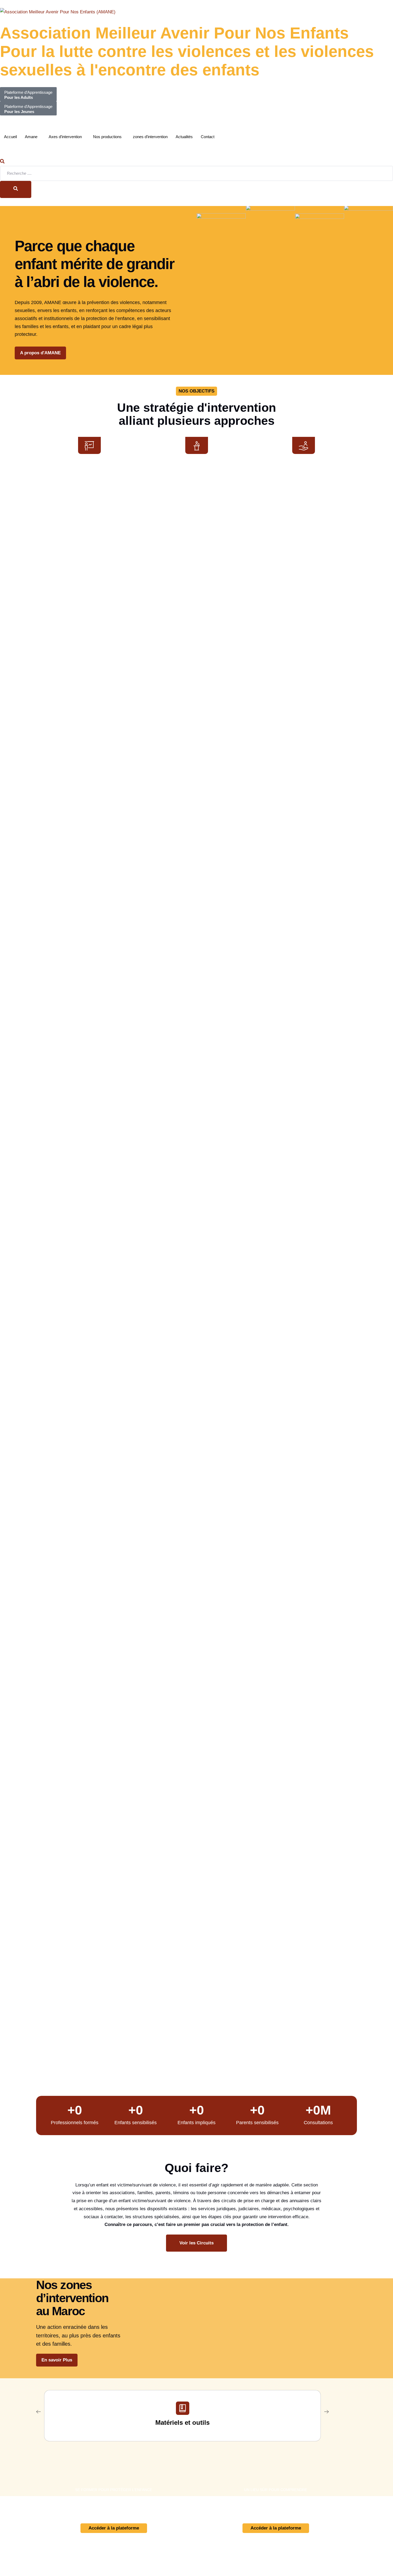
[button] (2, 162)
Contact (208, 137)
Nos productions (107, 137)
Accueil (10, 137)
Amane (31, 137)
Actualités (184, 137)
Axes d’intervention (65, 137)
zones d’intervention (150, 137)
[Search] (16, 189)
